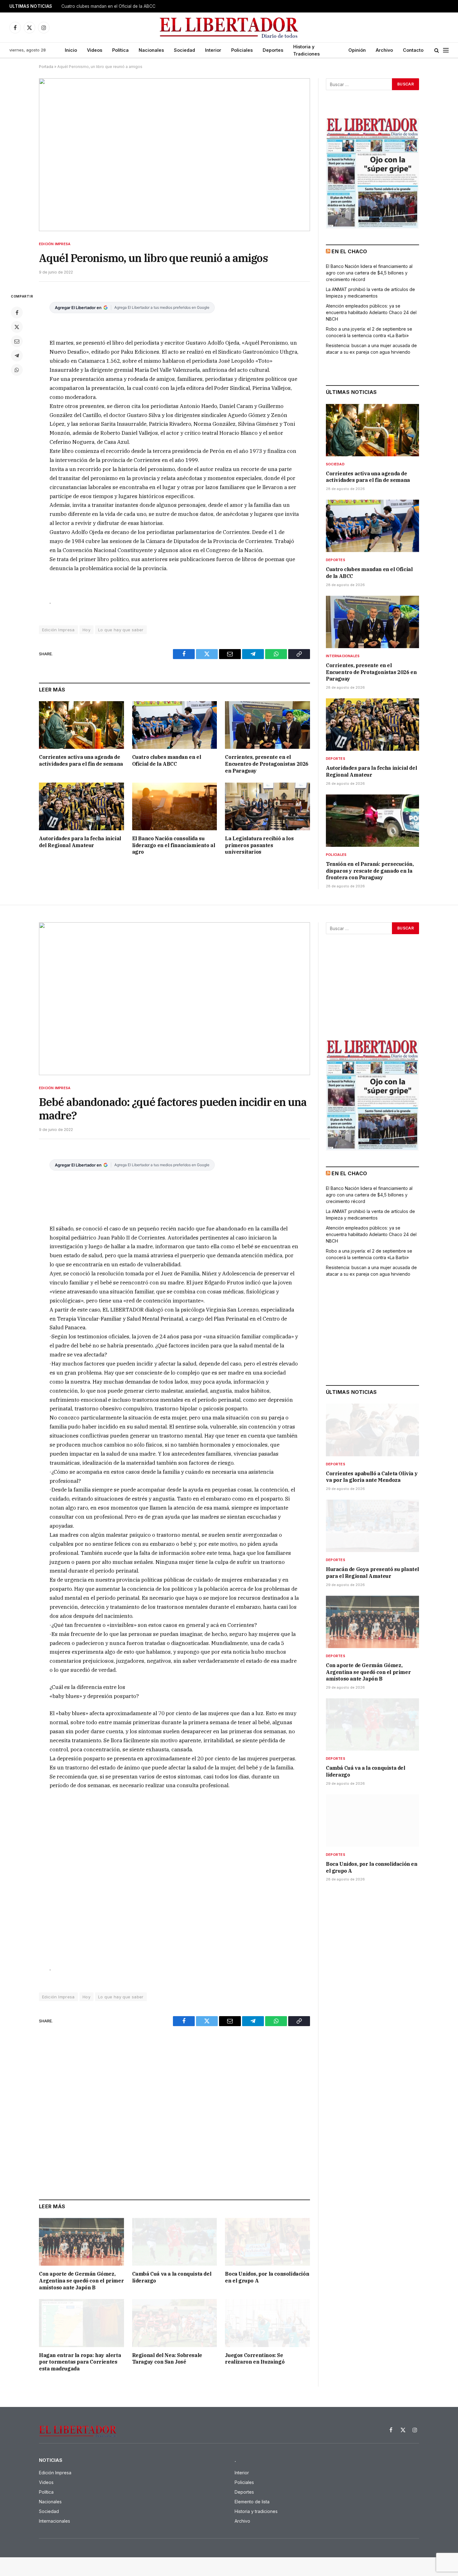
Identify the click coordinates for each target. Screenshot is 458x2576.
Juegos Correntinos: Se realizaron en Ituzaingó (255, 2359)
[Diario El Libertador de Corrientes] (229, 28)
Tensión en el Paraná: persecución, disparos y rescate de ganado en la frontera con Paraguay (370, 871)
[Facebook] (17, 313)
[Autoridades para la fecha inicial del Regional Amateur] (81, 806)
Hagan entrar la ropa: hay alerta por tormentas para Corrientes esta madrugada (80, 2362)
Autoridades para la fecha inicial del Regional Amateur (80, 842)
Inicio (71, 50)
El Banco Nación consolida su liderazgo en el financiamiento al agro (174, 845)
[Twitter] (17, 327)
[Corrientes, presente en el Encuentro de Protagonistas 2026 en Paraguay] (267, 725)
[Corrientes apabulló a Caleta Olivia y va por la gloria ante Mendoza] (372, 1430)
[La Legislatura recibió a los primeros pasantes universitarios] (267, 806)
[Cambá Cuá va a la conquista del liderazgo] (175, 2242)
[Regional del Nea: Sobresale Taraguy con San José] (175, 2323)
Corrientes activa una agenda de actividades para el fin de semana (81, 760)
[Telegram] (17, 356)
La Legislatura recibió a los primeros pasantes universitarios (259, 845)
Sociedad (184, 50)
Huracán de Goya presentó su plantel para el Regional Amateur (372, 1573)
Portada (46, 67)
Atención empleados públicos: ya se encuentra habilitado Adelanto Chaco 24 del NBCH (371, 312)
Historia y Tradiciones (306, 50)
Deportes (273, 50)
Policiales (242, 50)
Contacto (413, 50)
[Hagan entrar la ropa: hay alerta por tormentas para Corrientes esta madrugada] (81, 2323)
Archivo (384, 50)
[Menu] (446, 50)
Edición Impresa (55, 244)
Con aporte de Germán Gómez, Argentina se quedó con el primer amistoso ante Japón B (81, 2281)
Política (120, 50)
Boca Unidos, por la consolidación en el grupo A (267, 2277)
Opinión (357, 50)
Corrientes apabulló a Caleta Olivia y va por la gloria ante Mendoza (372, 1477)
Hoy (86, 630)
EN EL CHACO (349, 251)
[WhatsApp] (17, 370)
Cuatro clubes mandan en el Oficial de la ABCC (108, 6)
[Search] (437, 50)
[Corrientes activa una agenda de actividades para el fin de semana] (81, 725)
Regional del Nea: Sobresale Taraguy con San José (167, 2359)
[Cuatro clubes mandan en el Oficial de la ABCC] (175, 725)
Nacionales (151, 50)
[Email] (17, 341)
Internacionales (343, 656)
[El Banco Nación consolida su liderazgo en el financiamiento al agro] (175, 806)
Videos (95, 50)
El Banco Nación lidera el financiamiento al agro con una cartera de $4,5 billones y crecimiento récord (369, 273)
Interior (213, 50)
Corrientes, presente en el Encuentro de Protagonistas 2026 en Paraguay (267, 764)
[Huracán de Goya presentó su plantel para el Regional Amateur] (372, 1526)
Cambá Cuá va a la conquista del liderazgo (172, 2277)
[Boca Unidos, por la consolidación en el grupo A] (267, 2242)
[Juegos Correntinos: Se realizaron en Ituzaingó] (267, 2323)
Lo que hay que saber (121, 630)
